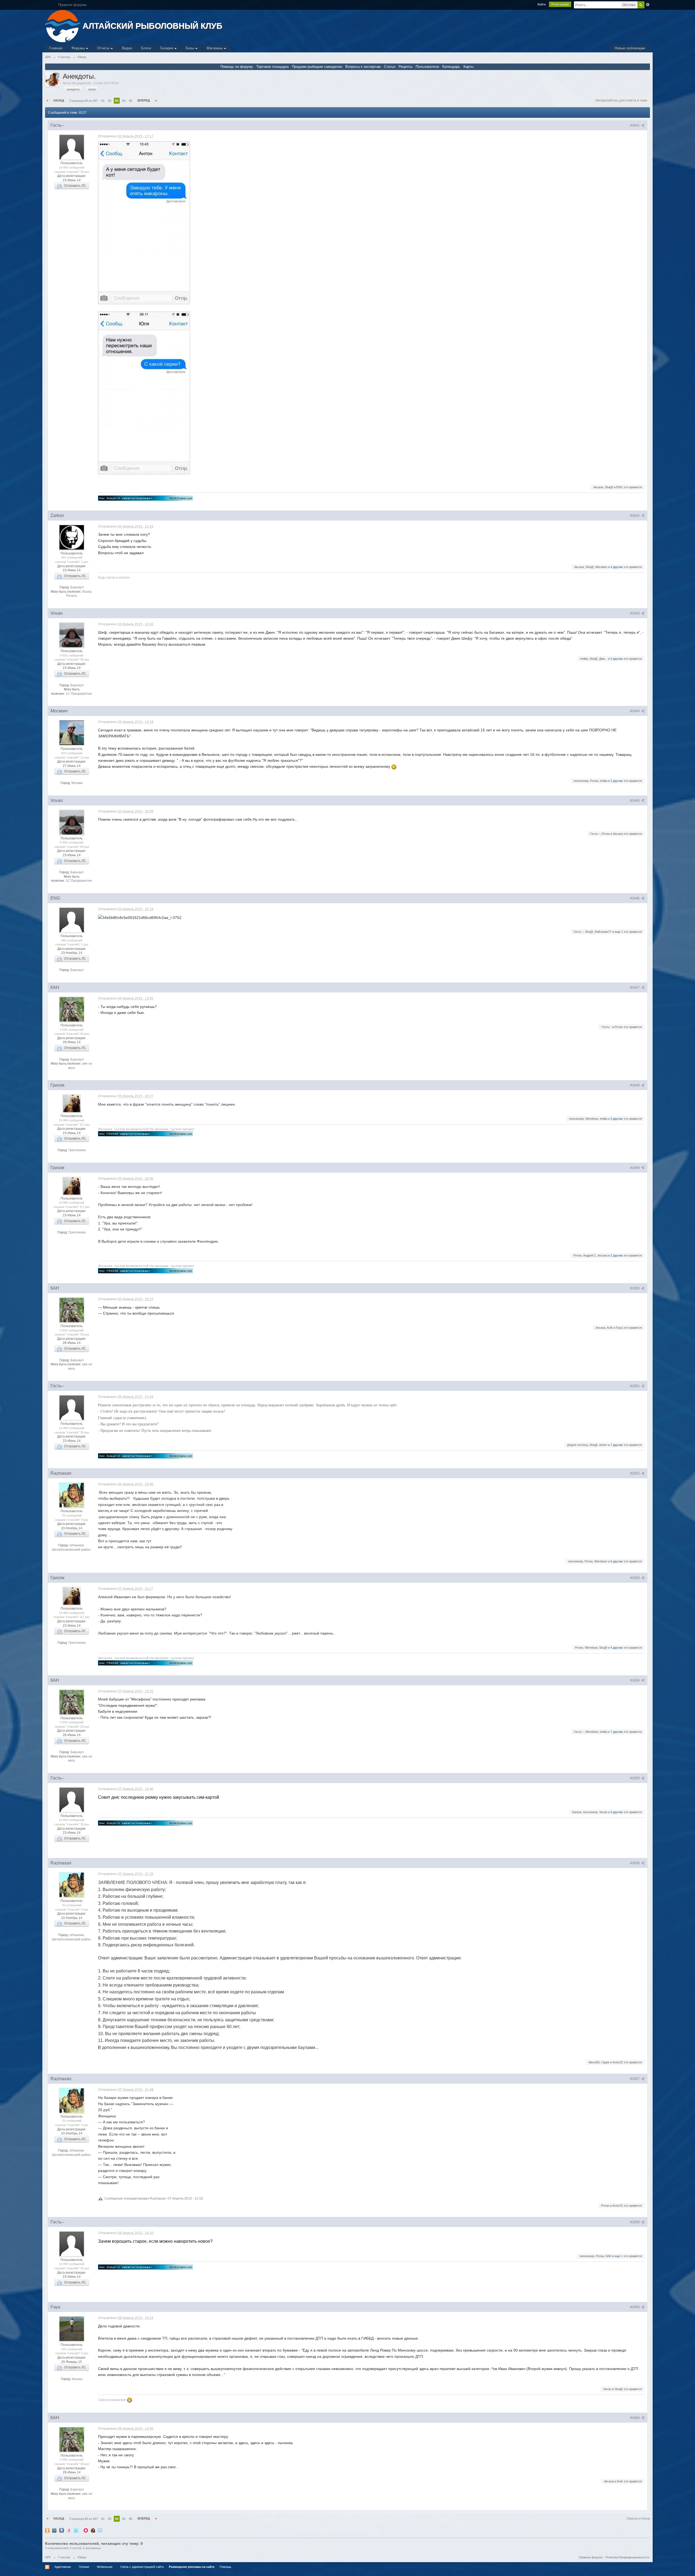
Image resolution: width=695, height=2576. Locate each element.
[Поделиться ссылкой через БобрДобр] (93, 2530)
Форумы (79, 48)
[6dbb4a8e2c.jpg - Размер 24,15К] (144, 223)
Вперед (144, 100)
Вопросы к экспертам (363, 67)
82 (110, 101)
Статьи (390, 67)
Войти (542, 4)
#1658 (635, 2222)
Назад (59, 100)
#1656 (635, 1863)
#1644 (635, 711)
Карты (468, 67)
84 (124, 101)
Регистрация (560, 4)
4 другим (617, 567)
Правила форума (591, 2557)
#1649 (635, 1168)
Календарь (451, 67)
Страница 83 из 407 (84, 101)
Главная (56, 48)
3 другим (617, 659)
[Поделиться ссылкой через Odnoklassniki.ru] (47, 2530)
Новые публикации (630, 48)
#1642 (635, 516)
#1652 (635, 1473)
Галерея (167, 48)
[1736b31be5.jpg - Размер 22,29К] (144, 393)
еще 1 (619, 932)
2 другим (617, 781)
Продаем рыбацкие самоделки (317, 67)
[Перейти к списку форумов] (63, 26)
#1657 (635, 2079)
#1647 (635, 988)
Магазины (215, 48)
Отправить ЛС (74, 186)
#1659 (635, 2307)
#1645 (635, 801)
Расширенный (648, 5)
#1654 (635, 1680)
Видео (127, 48)
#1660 (635, 2418)
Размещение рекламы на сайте (192, 2567)
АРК (48, 2557)
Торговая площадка (272, 67)
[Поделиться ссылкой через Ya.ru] (69, 2530)
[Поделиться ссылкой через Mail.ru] (54, 2530)
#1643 (635, 613)
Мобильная (105, 2567)
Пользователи (427, 67)
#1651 (635, 1386)
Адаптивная (63, 2567)
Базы (190, 48)
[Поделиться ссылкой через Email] (100, 2530)
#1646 (635, 898)
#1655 (635, 1778)
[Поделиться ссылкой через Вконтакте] (62, 2530)
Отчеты (104, 48)
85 (131, 101)
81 (103, 101)
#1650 (635, 1288)
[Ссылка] (146, 498)
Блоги (146, 48)
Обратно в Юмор (638, 2518)
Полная (84, 2567)
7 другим (617, 1445)
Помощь (225, 2567)
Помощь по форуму (237, 67)
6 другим (617, 1561)
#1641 (635, 125)
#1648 (635, 1085)
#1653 (635, 1578)
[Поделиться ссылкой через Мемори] (86, 2530)
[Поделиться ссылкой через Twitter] (76, 2530)
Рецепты (405, 67)
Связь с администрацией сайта (142, 2567)
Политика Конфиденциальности (627, 2557)
